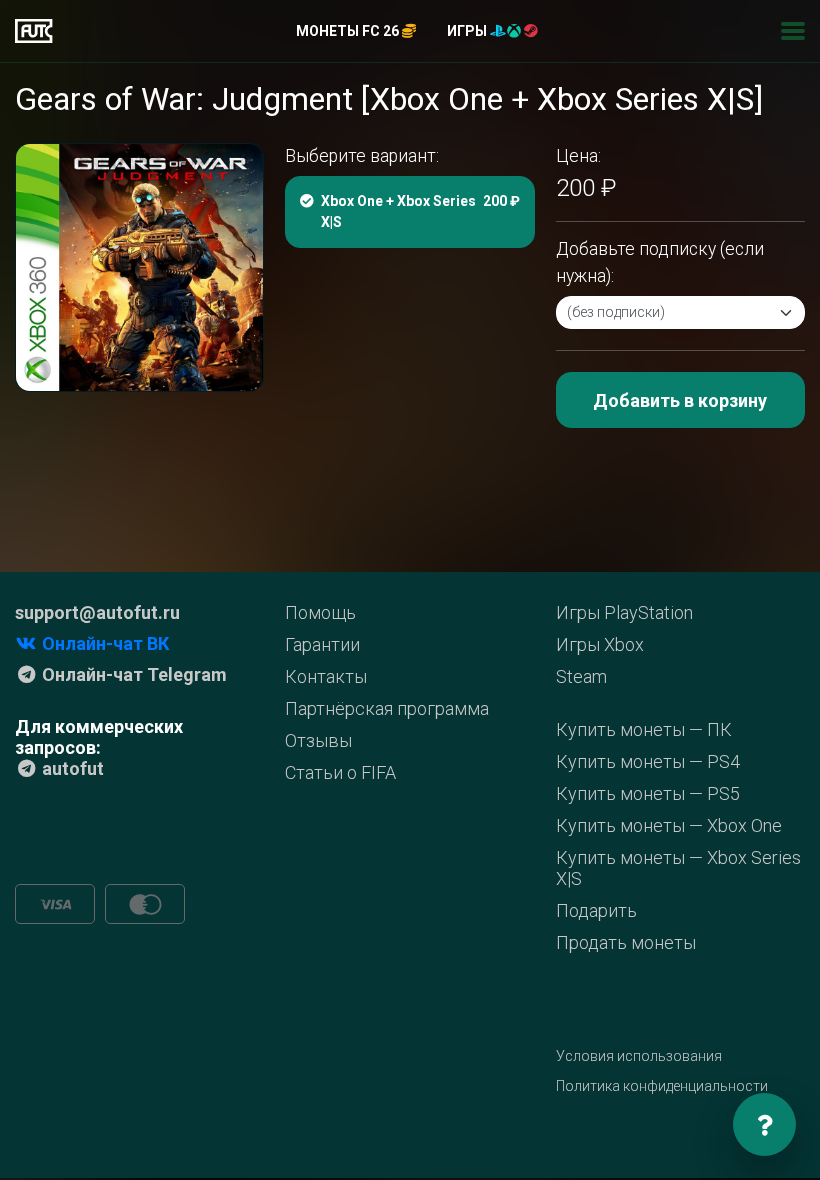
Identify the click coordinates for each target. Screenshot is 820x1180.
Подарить (596, 910)
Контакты (326, 676)
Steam (581, 676)
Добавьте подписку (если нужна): (660, 262)
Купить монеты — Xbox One (669, 825)
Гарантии (322, 644)
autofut (71, 768)
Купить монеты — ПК (644, 729)
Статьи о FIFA (340, 772)
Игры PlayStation (624, 612)
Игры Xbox (600, 644)
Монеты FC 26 (349, 31)
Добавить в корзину (680, 400)
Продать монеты (626, 942)
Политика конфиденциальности (662, 1086)
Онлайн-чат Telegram (132, 674)
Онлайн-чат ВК (103, 643)
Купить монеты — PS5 (648, 793)
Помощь (320, 612)
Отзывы (318, 740)
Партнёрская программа (387, 708)
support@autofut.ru (97, 612)
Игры (468, 31)
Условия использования (639, 1056)
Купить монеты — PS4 (648, 761)
